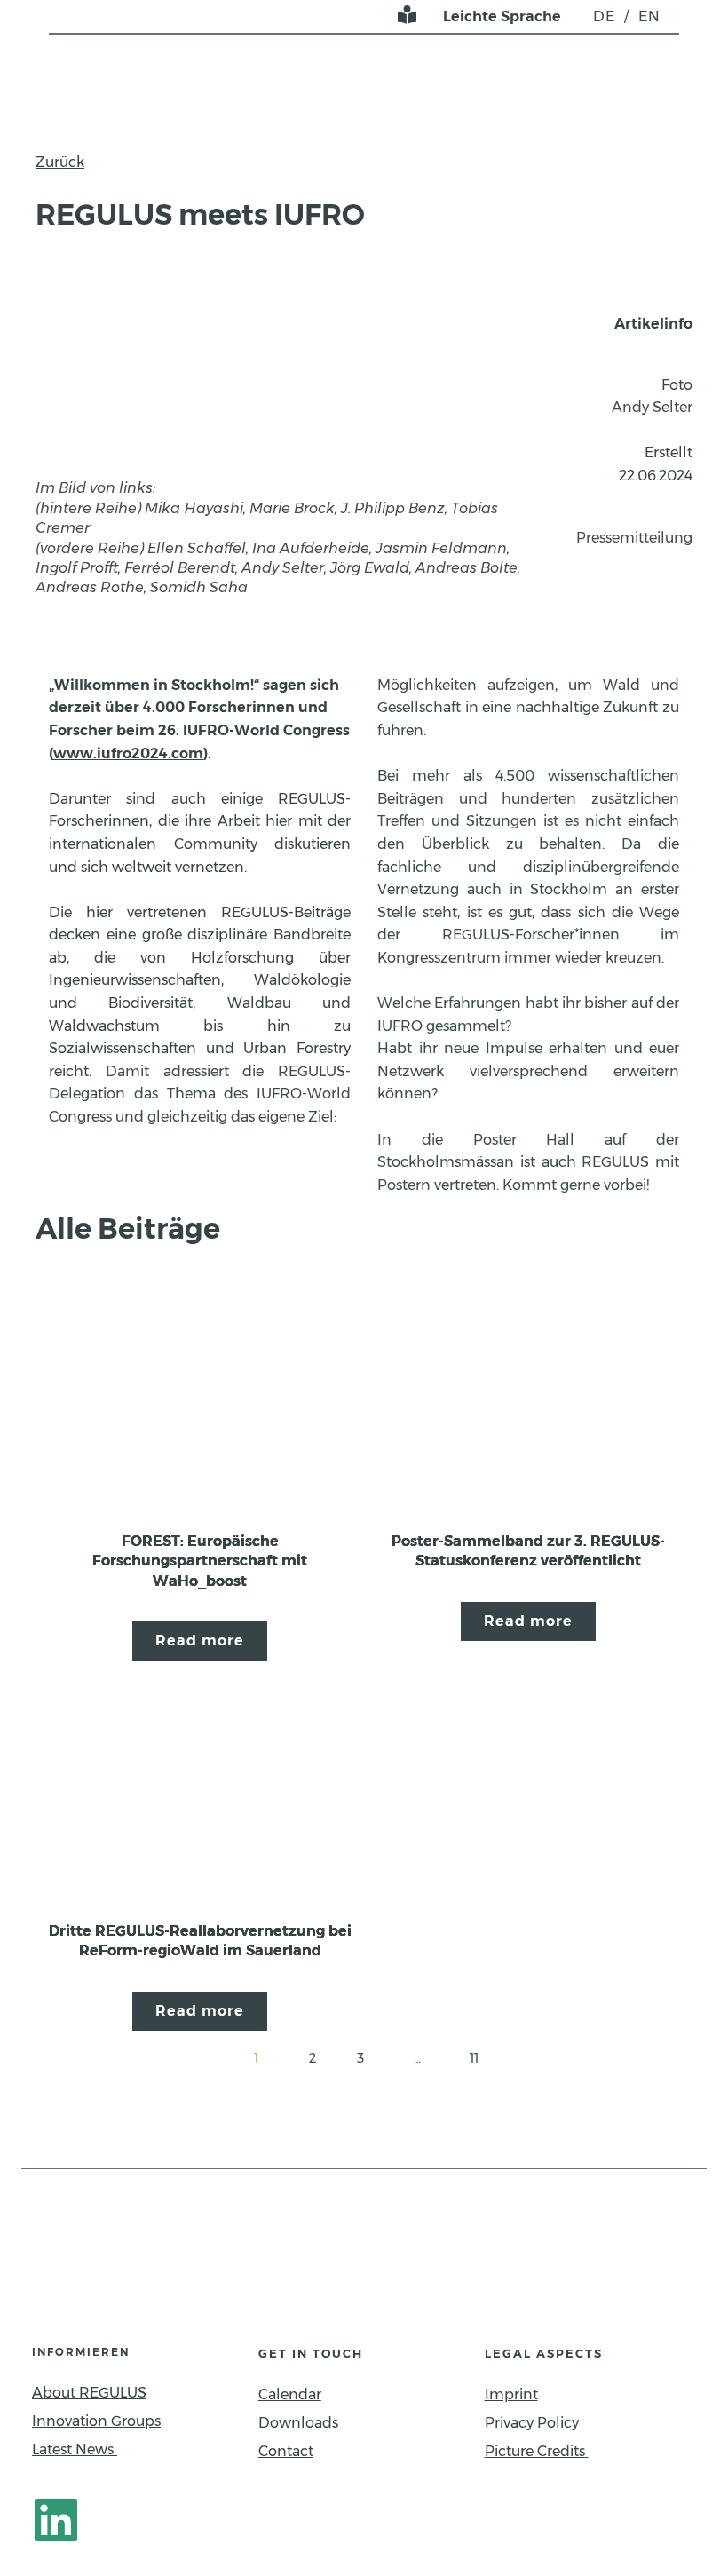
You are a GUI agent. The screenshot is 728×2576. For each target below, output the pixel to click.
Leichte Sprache (502, 16)
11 (474, 2058)
